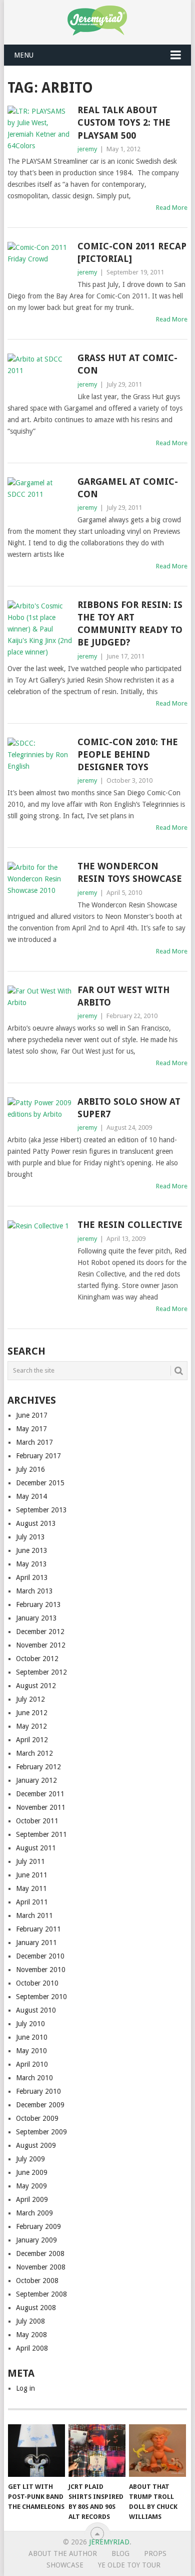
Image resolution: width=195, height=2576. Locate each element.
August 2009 (36, 2145)
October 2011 (37, 1821)
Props (155, 2553)
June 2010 (32, 2037)
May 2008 (31, 2335)
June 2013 (32, 1550)
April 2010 (32, 2064)
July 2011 (30, 1861)
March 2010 (34, 2078)
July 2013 (30, 1537)
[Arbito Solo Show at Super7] (40, 1113)
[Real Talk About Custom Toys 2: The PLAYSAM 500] (40, 129)
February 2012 (38, 1767)
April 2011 (32, 1902)
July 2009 (30, 2159)
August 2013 (36, 1523)
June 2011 (32, 1875)
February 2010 (38, 2091)
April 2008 (32, 2348)
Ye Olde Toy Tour (129, 2565)
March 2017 (34, 1442)
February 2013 (38, 1604)
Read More (172, 208)
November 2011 (41, 1807)
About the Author (63, 2553)
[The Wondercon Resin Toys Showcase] (40, 885)
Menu (24, 55)
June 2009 (32, 2172)
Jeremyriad (109, 2542)
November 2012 (41, 1645)
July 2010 (30, 2024)
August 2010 (36, 2010)
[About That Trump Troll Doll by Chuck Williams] (157, 2451)
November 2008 (41, 2267)
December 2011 (40, 1794)
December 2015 (40, 1483)
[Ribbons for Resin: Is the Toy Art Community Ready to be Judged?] (40, 629)
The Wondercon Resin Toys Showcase (130, 872)
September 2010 (41, 1997)
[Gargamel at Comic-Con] (40, 502)
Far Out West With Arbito (123, 996)
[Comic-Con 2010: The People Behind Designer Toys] (40, 762)
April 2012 (32, 1740)
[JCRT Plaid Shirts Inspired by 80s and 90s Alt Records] (97, 2451)
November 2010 (41, 1970)
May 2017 (31, 1429)
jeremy (87, 149)
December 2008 (40, 2253)
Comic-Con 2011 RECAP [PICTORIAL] (132, 252)
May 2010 (31, 2051)
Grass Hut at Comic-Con (127, 364)
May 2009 (31, 2186)
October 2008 (37, 2281)
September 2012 (41, 1672)
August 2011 (36, 1848)
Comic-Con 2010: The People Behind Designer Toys (128, 754)
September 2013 (41, 1510)
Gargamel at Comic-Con (128, 488)
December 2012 (40, 1632)
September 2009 (41, 2132)
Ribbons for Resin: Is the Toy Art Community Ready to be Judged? (130, 624)
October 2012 (37, 1659)
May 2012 (31, 1726)
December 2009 (40, 2105)
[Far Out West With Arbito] (40, 998)
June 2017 (32, 1415)
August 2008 (36, 2308)
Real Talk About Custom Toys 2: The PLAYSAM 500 (124, 122)
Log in (25, 2388)
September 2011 (41, 1834)
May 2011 (31, 1888)
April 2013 (32, 1577)
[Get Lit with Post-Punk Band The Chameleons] (36, 2451)
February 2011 (38, 1929)
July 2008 (30, 2321)
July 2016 (30, 1469)
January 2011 (36, 1943)
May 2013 (31, 1564)
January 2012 (36, 1780)
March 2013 (34, 1591)
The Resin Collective (130, 1225)
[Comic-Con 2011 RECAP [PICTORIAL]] (40, 266)
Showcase (65, 2565)
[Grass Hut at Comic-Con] (40, 378)
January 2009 (36, 2240)
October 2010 (37, 1983)
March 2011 (34, 1915)
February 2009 (38, 2226)
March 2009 (34, 2213)
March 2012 (34, 1753)
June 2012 (32, 1713)
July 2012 (30, 1699)
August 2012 (36, 1686)
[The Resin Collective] (40, 1257)
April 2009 (32, 2199)
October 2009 (37, 2118)
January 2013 (36, 1618)
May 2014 (31, 1496)
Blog (120, 2553)
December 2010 (40, 1956)
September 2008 (41, 2294)
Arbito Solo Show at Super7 (129, 1108)
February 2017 (38, 1456)
